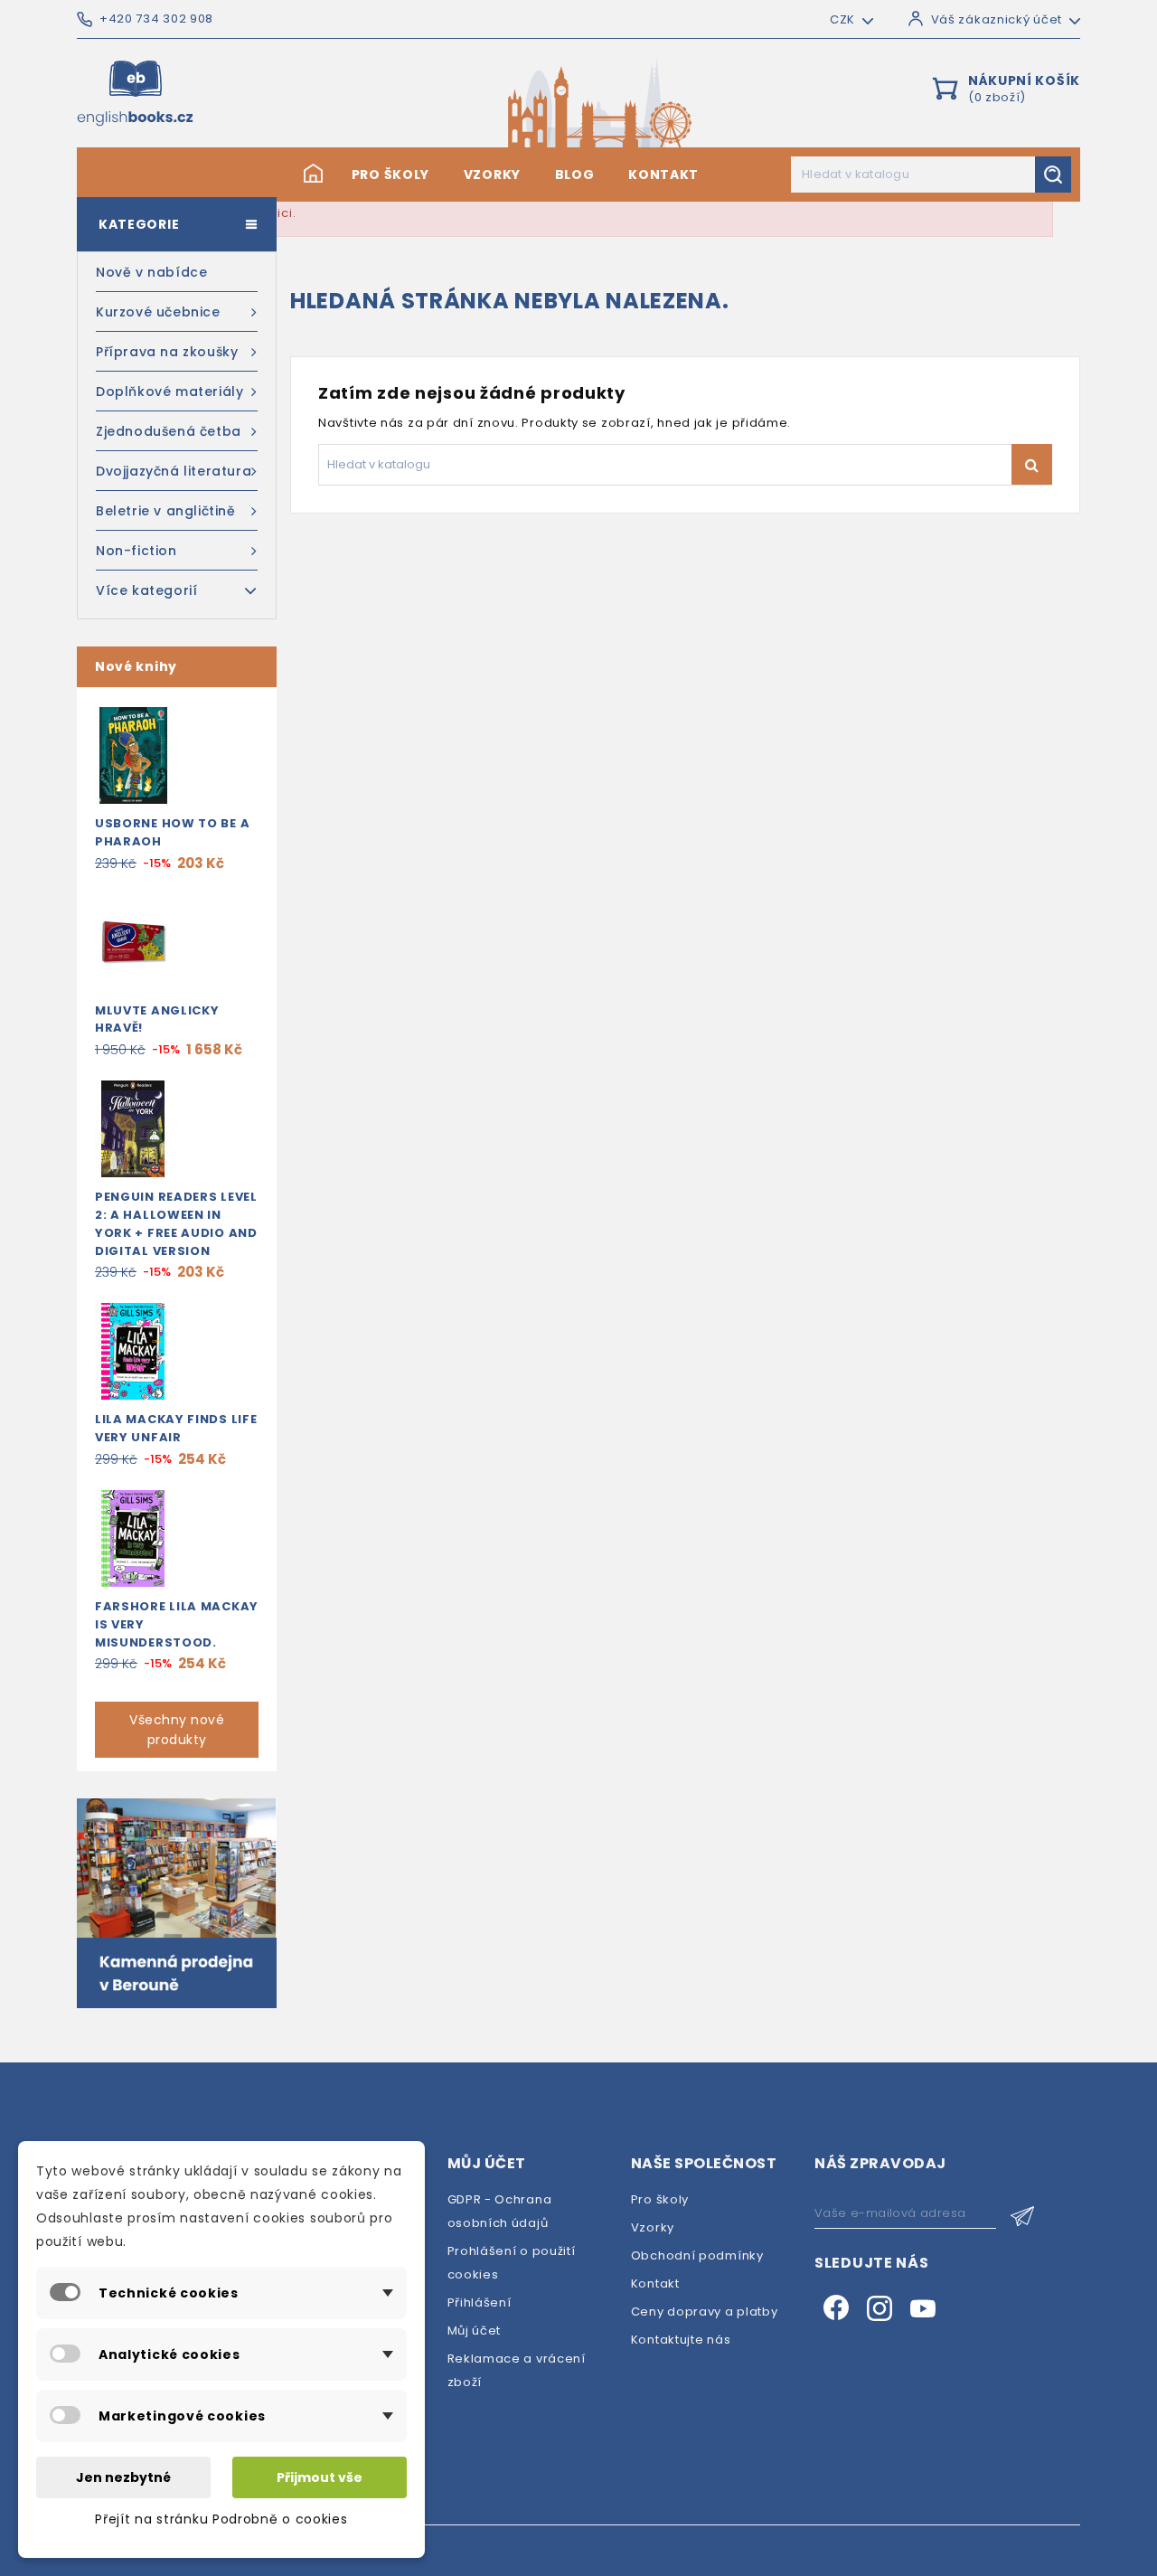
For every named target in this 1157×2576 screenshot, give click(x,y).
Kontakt (663, 175)
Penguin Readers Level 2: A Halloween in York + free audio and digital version (176, 1223)
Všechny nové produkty (177, 1730)
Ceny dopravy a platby (705, 2312)
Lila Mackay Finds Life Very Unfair (176, 1428)
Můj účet (475, 2331)
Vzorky (492, 175)
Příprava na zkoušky (167, 352)
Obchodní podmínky (697, 2255)
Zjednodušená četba (169, 431)
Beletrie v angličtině (166, 511)
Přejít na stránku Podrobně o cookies (221, 2519)
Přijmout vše (320, 2477)
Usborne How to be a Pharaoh (172, 832)
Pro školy (390, 175)
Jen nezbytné (123, 2477)
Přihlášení (480, 2302)
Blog (575, 175)
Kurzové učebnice (158, 312)
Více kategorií (146, 590)
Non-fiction (136, 551)
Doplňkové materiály (169, 392)
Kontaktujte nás (681, 2340)
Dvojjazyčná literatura (174, 471)
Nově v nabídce (151, 272)
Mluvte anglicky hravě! (157, 1019)
